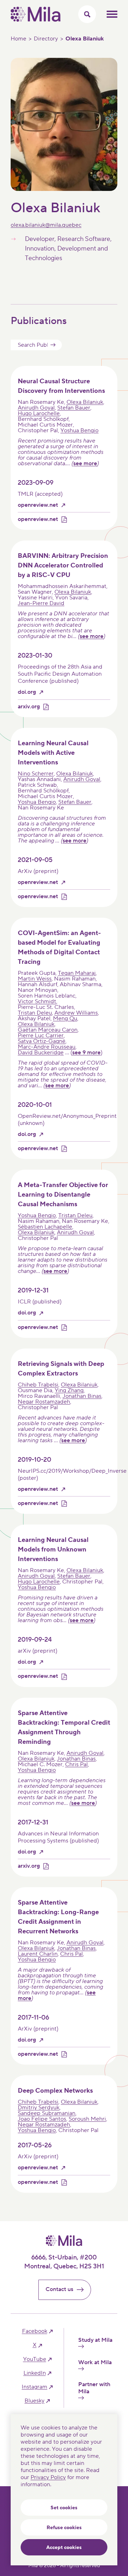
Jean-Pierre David (41, 603)
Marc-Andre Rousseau (47, 1047)
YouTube (35, 2359)
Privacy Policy (48, 2477)
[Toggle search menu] (87, 14)
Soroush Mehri (87, 2119)
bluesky (34, 2401)
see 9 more (86, 1053)
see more (85, 463)
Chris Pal (76, 1764)
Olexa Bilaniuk (85, 402)
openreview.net (38, 505)
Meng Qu (65, 1018)
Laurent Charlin (38, 1954)
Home (18, 39)
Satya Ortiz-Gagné (42, 1041)
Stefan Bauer (74, 408)
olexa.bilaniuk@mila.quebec (46, 225)
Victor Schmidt (37, 1001)
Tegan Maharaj (77, 973)
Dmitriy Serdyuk (39, 2108)
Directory (46, 39)
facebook (35, 2331)
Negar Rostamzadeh (44, 1402)
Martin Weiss (35, 979)
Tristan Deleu (35, 1013)
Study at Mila (95, 2340)
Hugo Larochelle (39, 413)
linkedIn (35, 2373)
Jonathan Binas (82, 1396)
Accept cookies (64, 2548)
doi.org (27, 692)
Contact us (59, 2289)
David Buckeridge (41, 1053)
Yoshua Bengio (79, 430)
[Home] (36, 20)
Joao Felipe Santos (42, 2119)
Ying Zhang (69, 1390)
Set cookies (64, 2508)
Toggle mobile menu (112, 14)
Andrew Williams (76, 1013)
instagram (34, 2387)
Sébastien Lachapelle (45, 1227)
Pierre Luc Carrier (41, 1036)
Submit (53, 345)
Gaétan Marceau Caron (48, 1030)
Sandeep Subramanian (47, 2113)
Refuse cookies (64, 2528)
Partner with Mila (94, 2388)
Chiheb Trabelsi (38, 1385)
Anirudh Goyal (36, 408)
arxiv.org (29, 707)
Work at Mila (95, 2363)
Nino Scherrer (36, 774)
